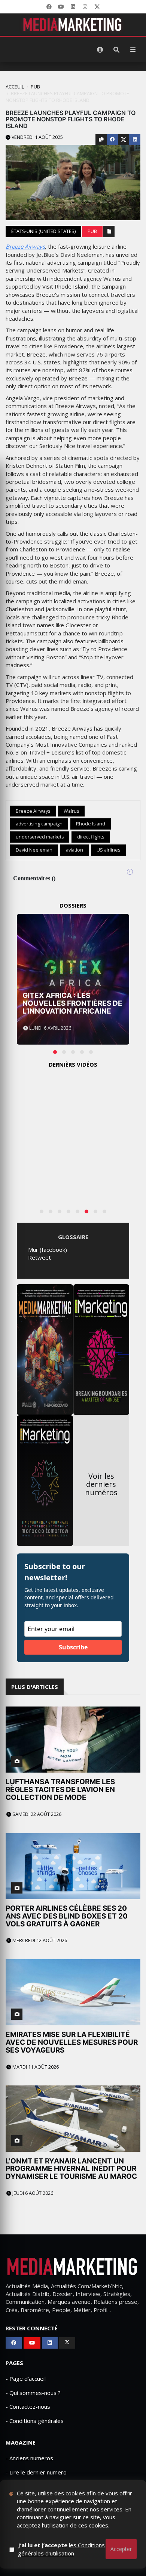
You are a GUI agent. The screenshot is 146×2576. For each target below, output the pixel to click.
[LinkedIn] (73, 7)
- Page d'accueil (26, 2379)
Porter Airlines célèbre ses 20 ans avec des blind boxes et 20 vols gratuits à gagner (67, 1916)
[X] (97, 7)
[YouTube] (61, 7)
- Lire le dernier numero (36, 2472)
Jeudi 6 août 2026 (32, 2193)
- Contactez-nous (28, 2407)
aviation (74, 850)
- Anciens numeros (29, 2458)
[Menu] (133, 50)
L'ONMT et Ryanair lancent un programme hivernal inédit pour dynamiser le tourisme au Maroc (71, 2169)
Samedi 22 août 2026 (36, 1814)
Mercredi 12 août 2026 (39, 1940)
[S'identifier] (100, 50)
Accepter (121, 2549)
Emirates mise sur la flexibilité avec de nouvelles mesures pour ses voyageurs (72, 2042)
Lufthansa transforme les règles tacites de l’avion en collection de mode (60, 1790)
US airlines (108, 850)
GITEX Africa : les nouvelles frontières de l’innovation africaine (72, 1003)
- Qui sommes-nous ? (33, 2393)
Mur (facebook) (48, 1250)
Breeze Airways (25, 246)
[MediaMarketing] (73, 25)
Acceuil (15, 87)
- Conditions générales (35, 2421)
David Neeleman (34, 850)
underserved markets (40, 837)
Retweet (39, 1257)
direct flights (91, 837)
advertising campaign (39, 824)
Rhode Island (91, 824)
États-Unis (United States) (43, 231)
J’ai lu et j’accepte (61, 2549)
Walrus (71, 811)
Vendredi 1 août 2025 (37, 137)
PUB (35, 87)
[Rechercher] (116, 50)
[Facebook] (49, 7)
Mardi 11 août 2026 (35, 2067)
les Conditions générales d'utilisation (61, 2549)
